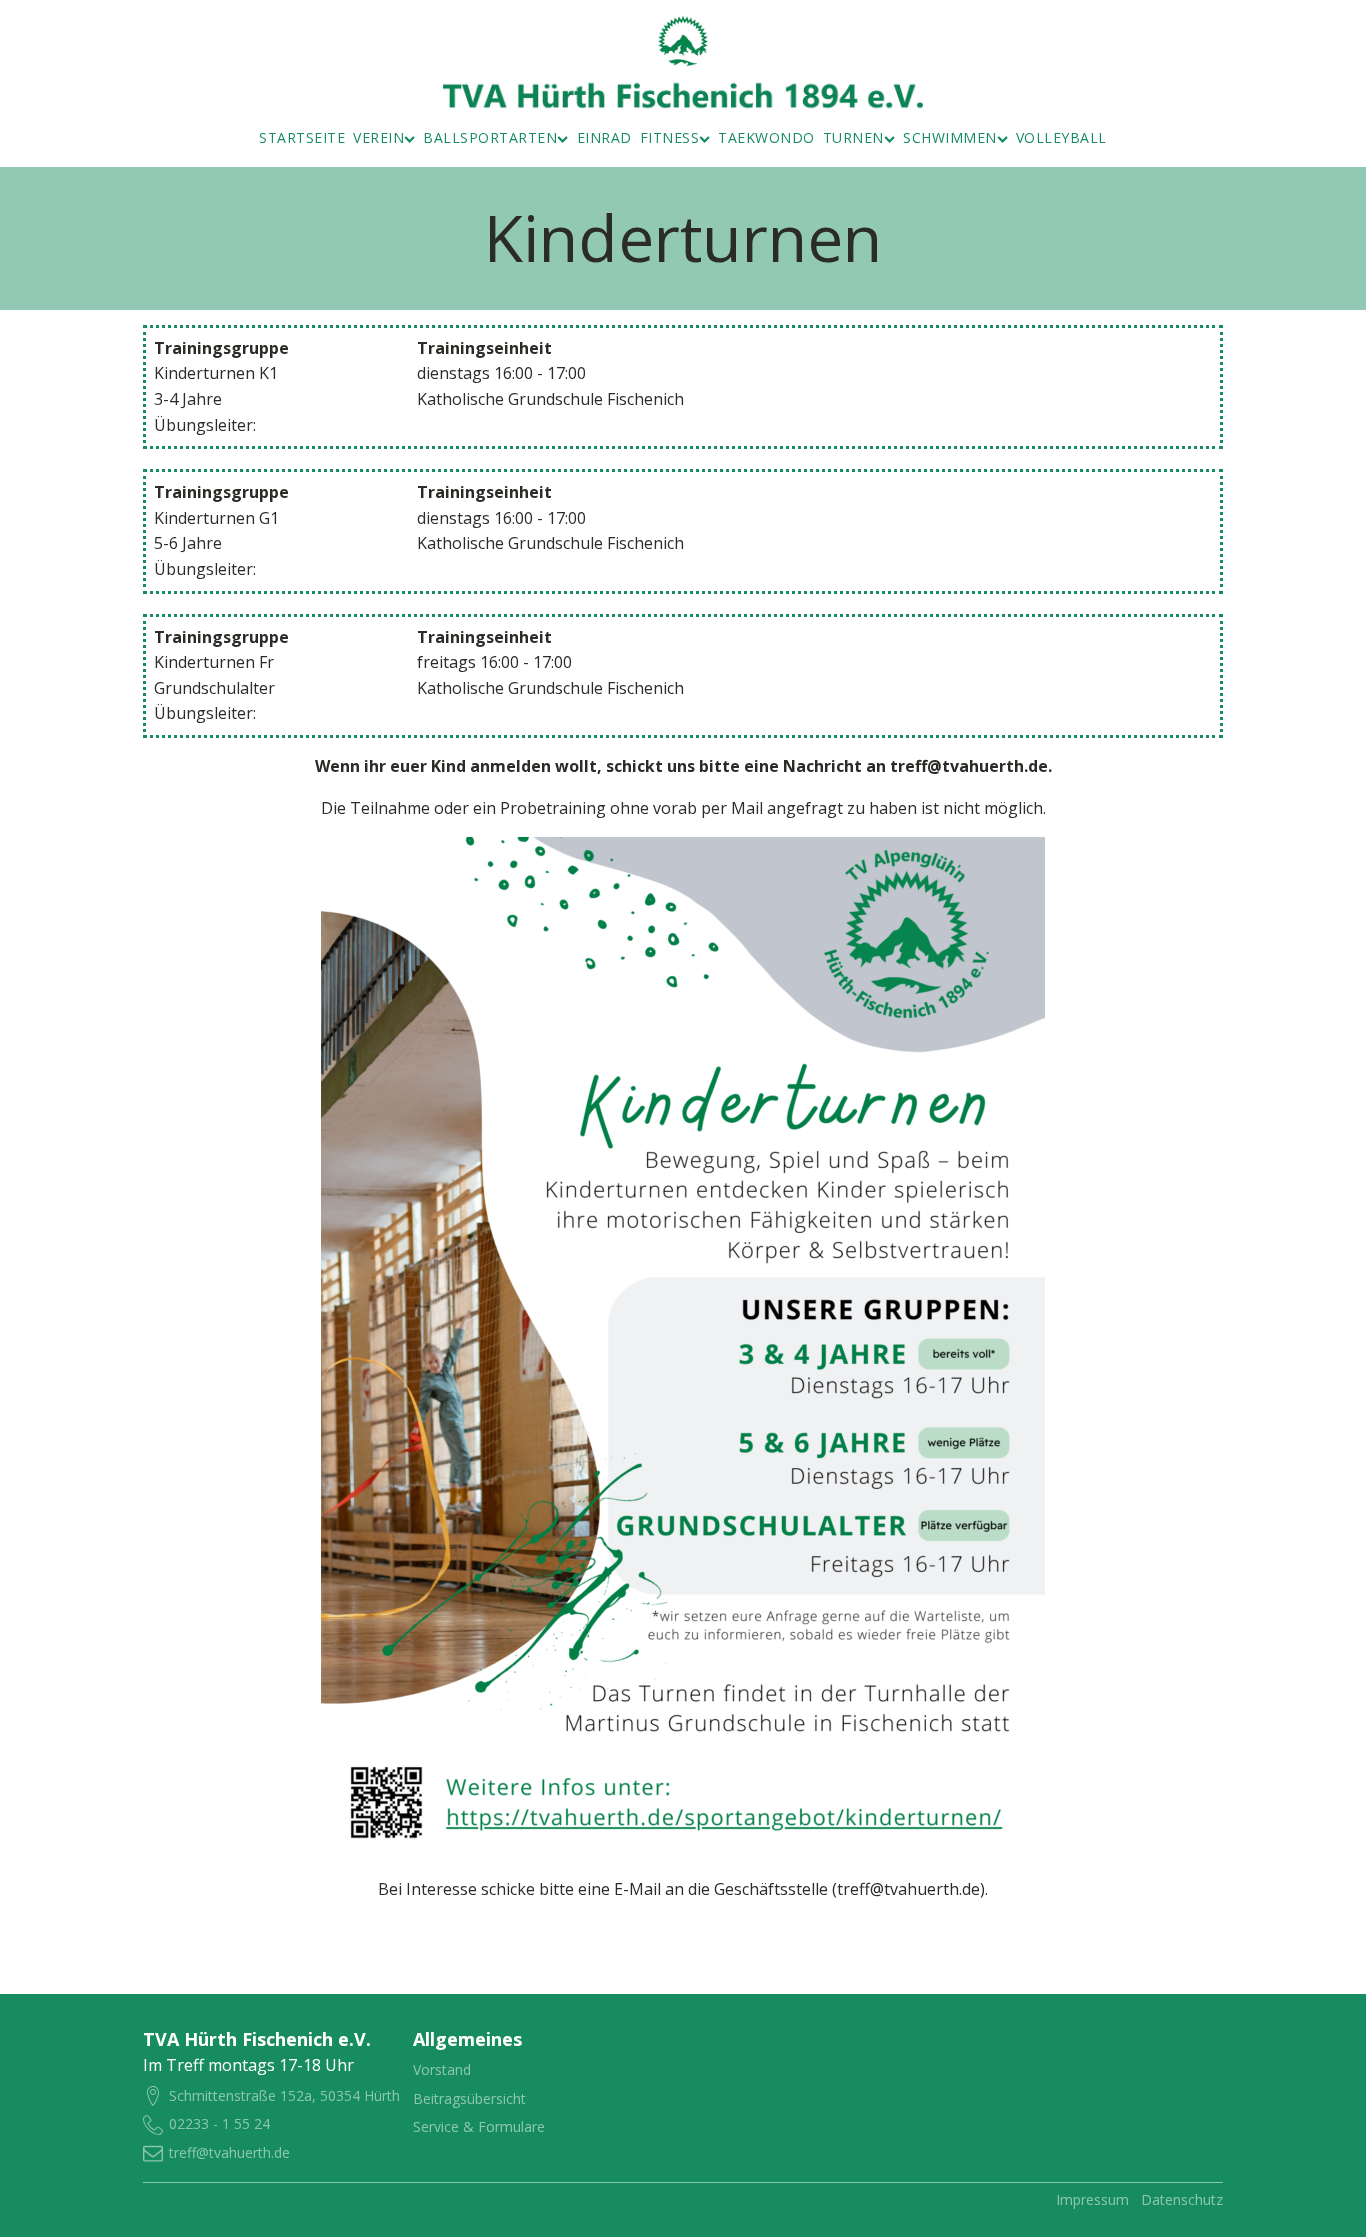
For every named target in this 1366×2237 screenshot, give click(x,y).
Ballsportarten (490, 137)
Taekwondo (766, 137)
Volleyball (1061, 137)
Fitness (670, 137)
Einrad (604, 137)
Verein (378, 137)
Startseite (302, 137)
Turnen (853, 137)
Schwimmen (950, 137)
